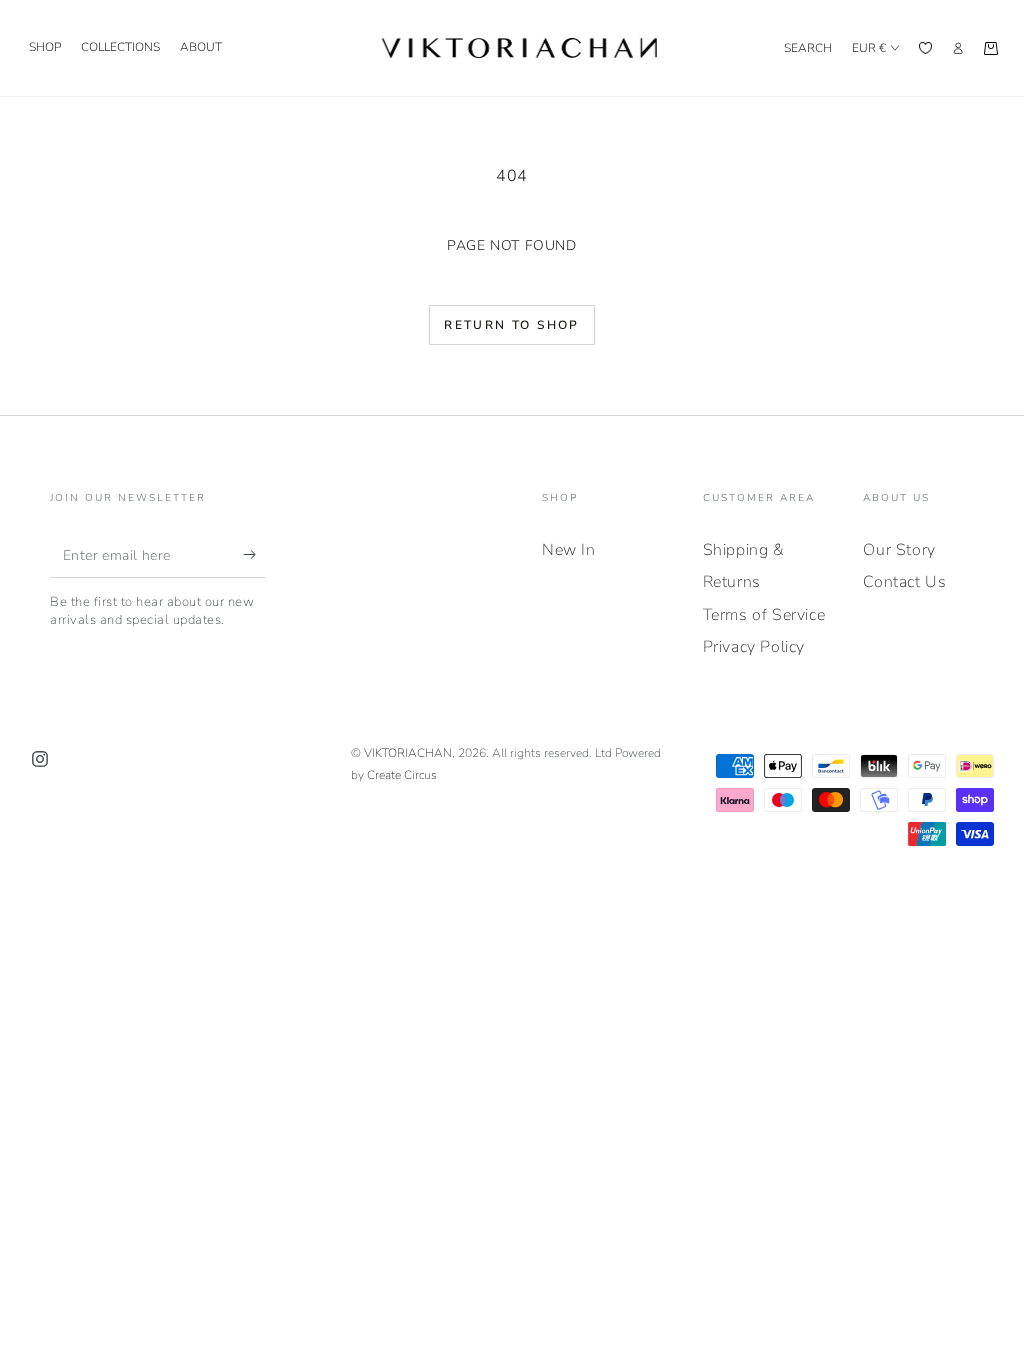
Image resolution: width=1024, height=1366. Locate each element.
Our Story (899, 550)
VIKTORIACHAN (408, 753)
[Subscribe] (254, 555)
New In (569, 550)
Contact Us (904, 582)
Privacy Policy (754, 647)
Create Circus (402, 775)
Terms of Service (764, 615)
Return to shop (512, 325)
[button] (808, 48)
